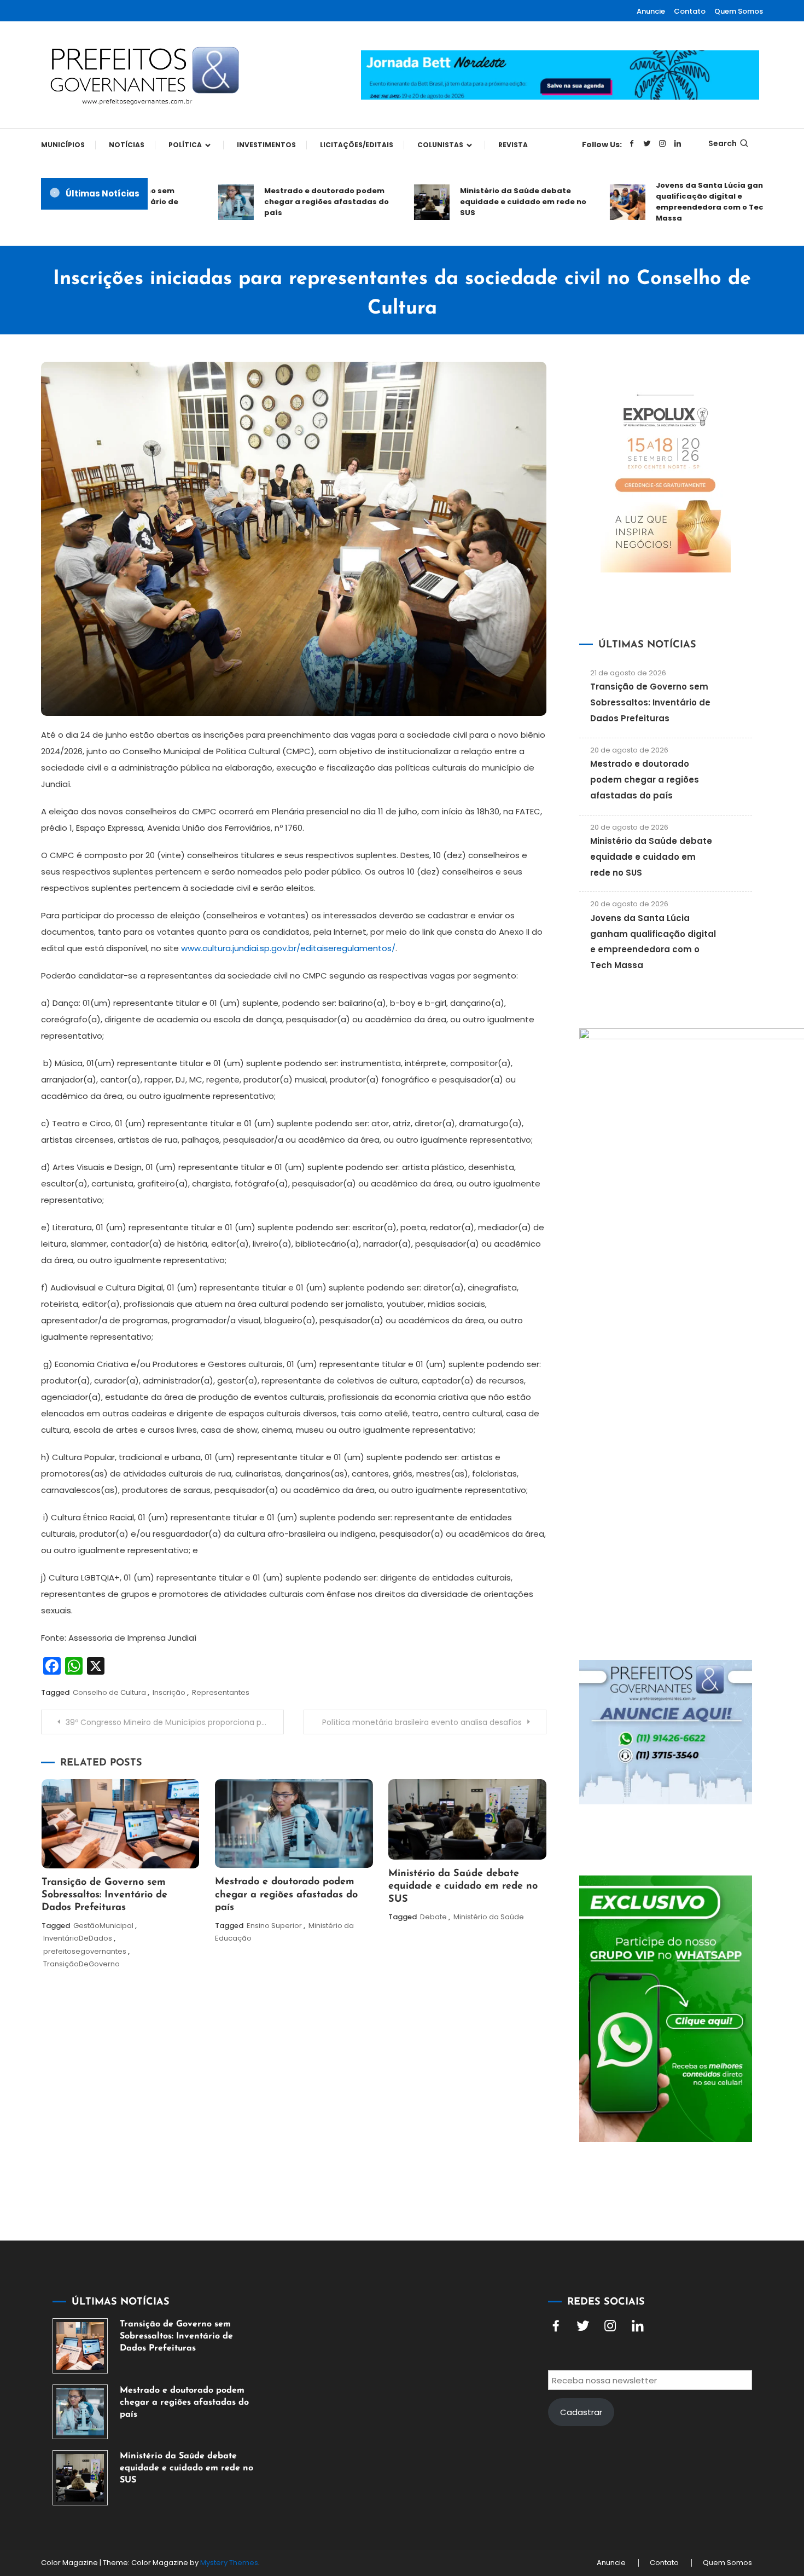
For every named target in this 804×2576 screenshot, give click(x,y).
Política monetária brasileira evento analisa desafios (422, 1722)
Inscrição (169, 1692)
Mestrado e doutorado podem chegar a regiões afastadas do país (289, 202)
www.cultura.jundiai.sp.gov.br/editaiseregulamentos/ (288, 948)
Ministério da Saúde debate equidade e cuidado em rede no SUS (486, 202)
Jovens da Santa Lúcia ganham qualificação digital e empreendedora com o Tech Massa (681, 202)
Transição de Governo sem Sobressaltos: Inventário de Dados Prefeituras (104, 1895)
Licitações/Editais (357, 145)
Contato (690, 11)
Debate (433, 1917)
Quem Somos (739, 11)
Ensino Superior (274, 1926)
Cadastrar (581, 2412)
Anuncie (651, 11)
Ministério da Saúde (489, 1917)
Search (723, 143)
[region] (662, 2484)
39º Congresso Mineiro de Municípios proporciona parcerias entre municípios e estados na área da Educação (175, 1722)
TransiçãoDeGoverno (81, 1964)
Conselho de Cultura (109, 1692)
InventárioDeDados (78, 1938)
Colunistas (440, 145)
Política (185, 145)
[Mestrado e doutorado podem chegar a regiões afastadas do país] (80, 2412)
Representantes (221, 1692)
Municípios (63, 145)
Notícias (127, 145)
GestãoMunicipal (103, 1926)
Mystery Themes (229, 2563)
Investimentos (266, 145)
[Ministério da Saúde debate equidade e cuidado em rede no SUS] (80, 2478)
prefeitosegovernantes (85, 1951)
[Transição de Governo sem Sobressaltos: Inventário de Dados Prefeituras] (80, 2346)
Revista (513, 145)
